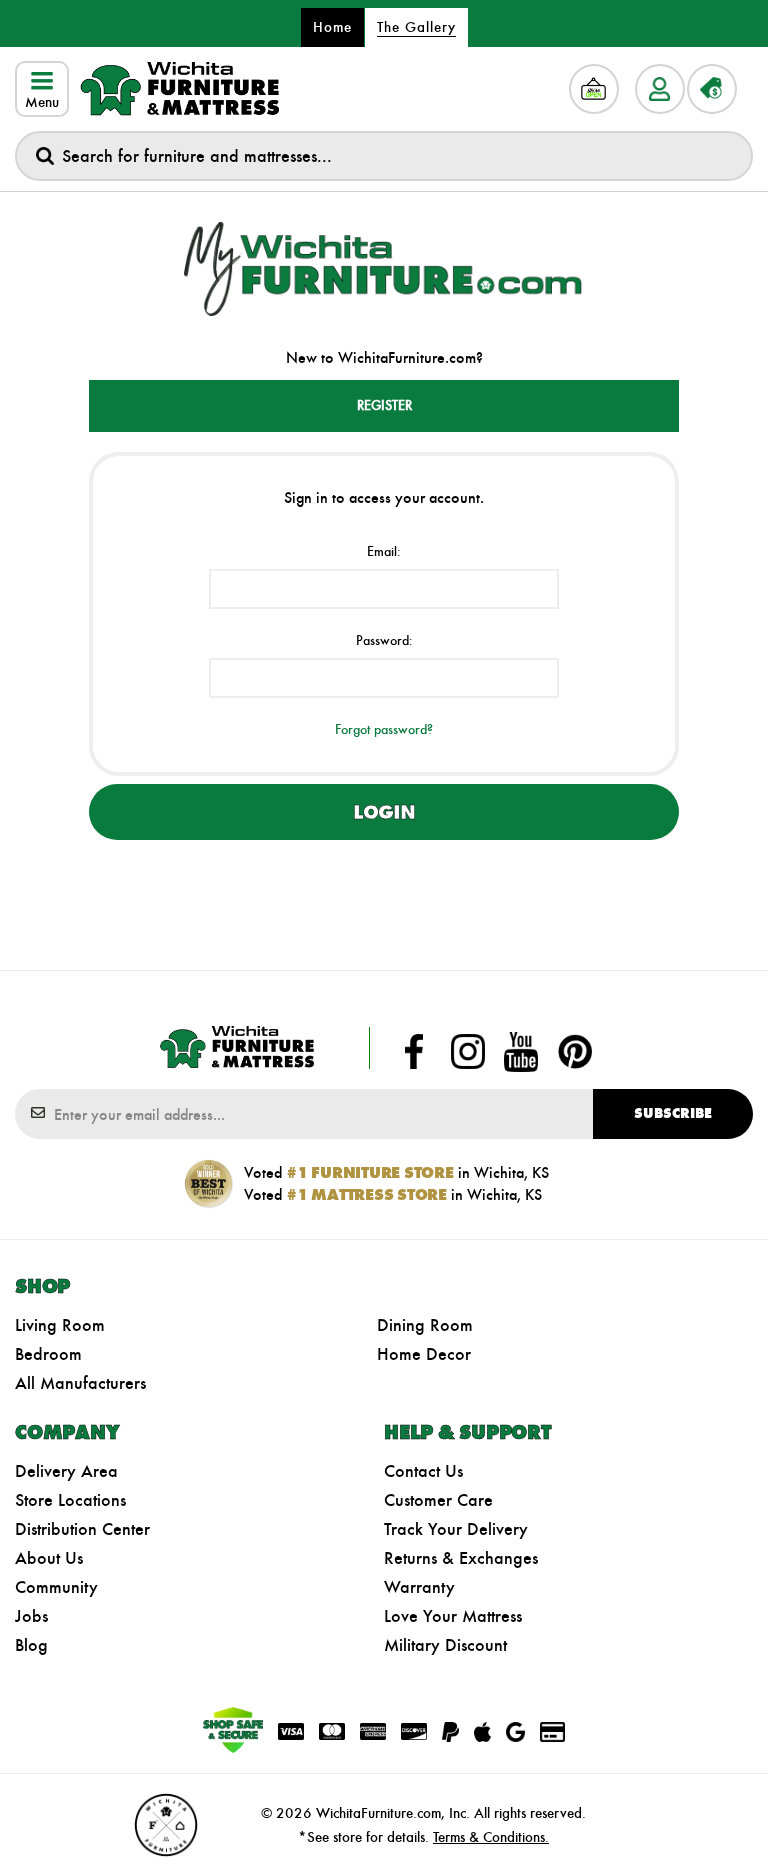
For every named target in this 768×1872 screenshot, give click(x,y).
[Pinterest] (575, 1052)
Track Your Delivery (456, 1529)
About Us (49, 1558)
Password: (384, 640)
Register (384, 405)
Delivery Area (66, 1471)
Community (56, 1587)
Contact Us (423, 1471)
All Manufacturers (80, 1383)
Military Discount (445, 1645)
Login (384, 812)
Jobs (31, 1616)
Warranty (419, 1587)
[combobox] (384, 156)
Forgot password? (384, 729)
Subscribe (673, 1113)
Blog (31, 1645)
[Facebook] (414, 1052)
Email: (384, 551)
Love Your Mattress (453, 1616)
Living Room (60, 1325)
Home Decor (424, 1354)
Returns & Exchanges (461, 1558)
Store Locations (70, 1500)
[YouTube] (521, 1052)
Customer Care (438, 1500)
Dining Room (425, 1325)
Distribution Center (82, 1529)
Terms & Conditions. (491, 1837)
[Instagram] (468, 1052)
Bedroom (48, 1354)
